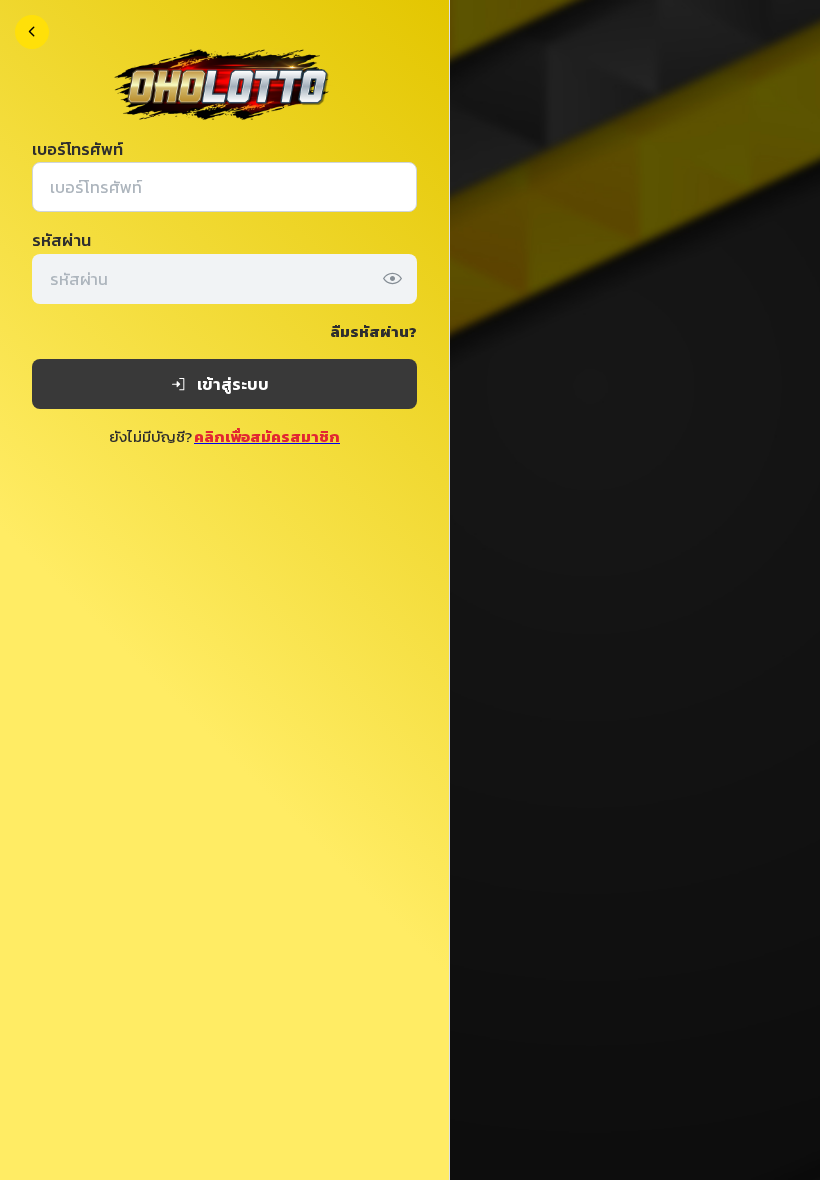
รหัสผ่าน (61, 240)
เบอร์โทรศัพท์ (77, 149)
